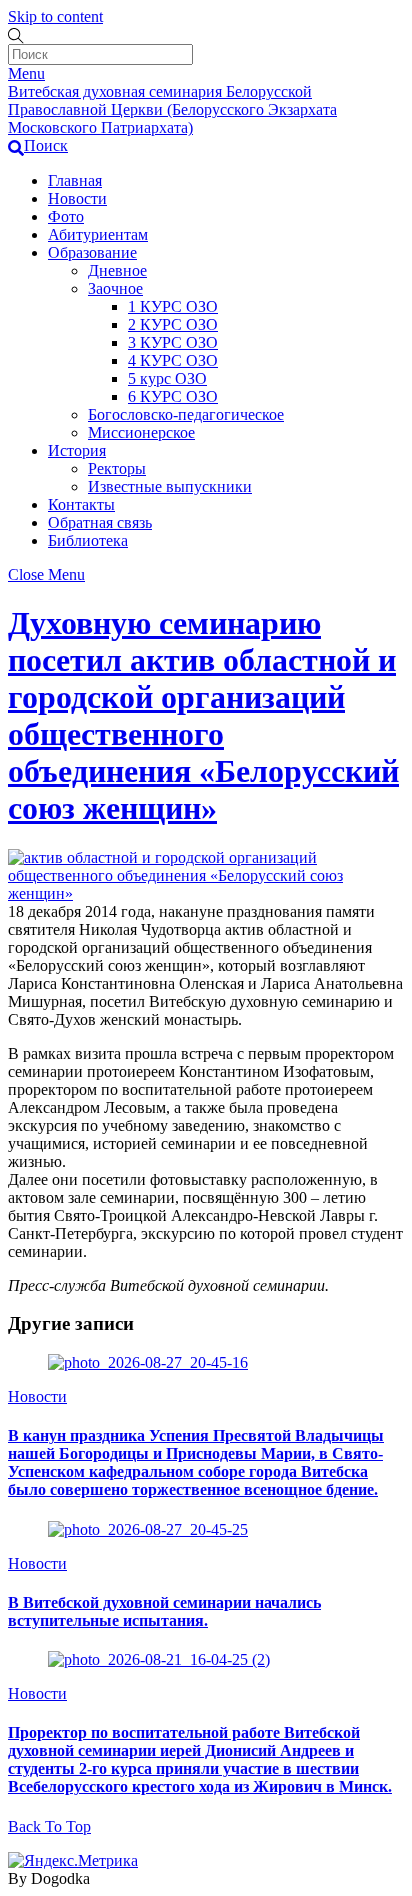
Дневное (117, 270)
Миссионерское (141, 432)
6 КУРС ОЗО (173, 396)
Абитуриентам (98, 234)
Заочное (115, 288)
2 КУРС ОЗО (173, 324)
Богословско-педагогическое (186, 414)
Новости (77, 198)
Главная (75, 180)
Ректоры (117, 468)
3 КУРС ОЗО (173, 342)
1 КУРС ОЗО (173, 306)
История (77, 450)
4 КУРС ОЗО (173, 360)
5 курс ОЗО (167, 378)
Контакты (81, 504)
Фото (66, 216)
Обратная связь (100, 522)
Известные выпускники (170, 486)
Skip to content (55, 16)
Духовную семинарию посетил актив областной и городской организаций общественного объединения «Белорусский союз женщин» (203, 715)
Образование (92, 252)
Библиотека (88, 540)
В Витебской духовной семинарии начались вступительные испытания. (164, 1611)
